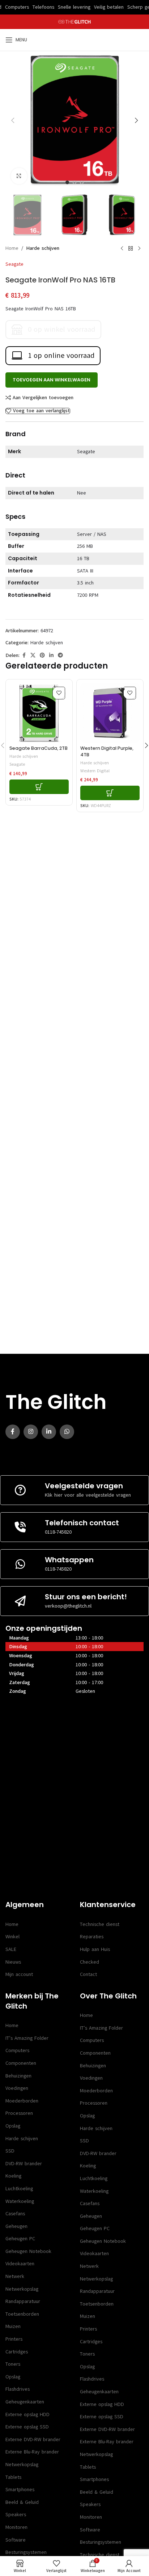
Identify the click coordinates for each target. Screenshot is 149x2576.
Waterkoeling (20, 2201)
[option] (67, 182)
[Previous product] (122, 249)
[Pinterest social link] (42, 656)
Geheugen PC (20, 2239)
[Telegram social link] (60, 656)
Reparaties (92, 1937)
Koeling (13, 2176)
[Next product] (139, 249)
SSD (10, 2151)
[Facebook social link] (24, 656)
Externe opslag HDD (27, 2414)
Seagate (14, 264)
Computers (17, 2050)
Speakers (16, 2515)
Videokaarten (20, 2264)
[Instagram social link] (31, 1432)
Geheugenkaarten (25, 2402)
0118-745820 (58, 1532)
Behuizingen (18, 2076)
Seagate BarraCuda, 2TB (39, 748)
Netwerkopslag (22, 2289)
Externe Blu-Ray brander (32, 2452)
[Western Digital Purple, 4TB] (110, 713)
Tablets (13, 2477)
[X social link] (33, 656)
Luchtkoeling (19, 2189)
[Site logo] (75, 22)
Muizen (13, 2326)
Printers (14, 2339)
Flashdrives (18, 2389)
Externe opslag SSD (27, 2427)
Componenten (21, 2063)
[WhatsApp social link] (67, 1432)
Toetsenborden (22, 2314)
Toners (13, 2364)
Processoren (19, 2113)
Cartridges (17, 2352)
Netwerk (15, 2276)
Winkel (12, 1937)
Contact (88, 1974)
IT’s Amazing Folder (27, 2038)
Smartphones (20, 2490)
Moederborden (22, 2101)
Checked (90, 1962)
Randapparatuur (23, 2301)
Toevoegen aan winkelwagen (52, 380)
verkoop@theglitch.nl (68, 1606)
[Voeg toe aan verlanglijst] (59, 693)
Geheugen (16, 2226)
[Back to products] (131, 249)
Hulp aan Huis (95, 1949)
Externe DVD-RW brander (33, 2439)
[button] (13, 120)
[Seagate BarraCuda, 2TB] (39, 713)
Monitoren (16, 2527)
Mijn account (19, 1974)
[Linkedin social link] (51, 656)
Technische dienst (100, 1924)
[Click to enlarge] (19, 176)
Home (12, 248)
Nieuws (13, 1962)
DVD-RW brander (24, 2164)
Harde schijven (43, 248)
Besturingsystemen (26, 2552)
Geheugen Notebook (28, 2251)
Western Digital (95, 771)
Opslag (13, 2126)
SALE (11, 1949)
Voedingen (17, 2088)
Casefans (15, 2214)
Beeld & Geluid (22, 2502)
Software (16, 2540)
